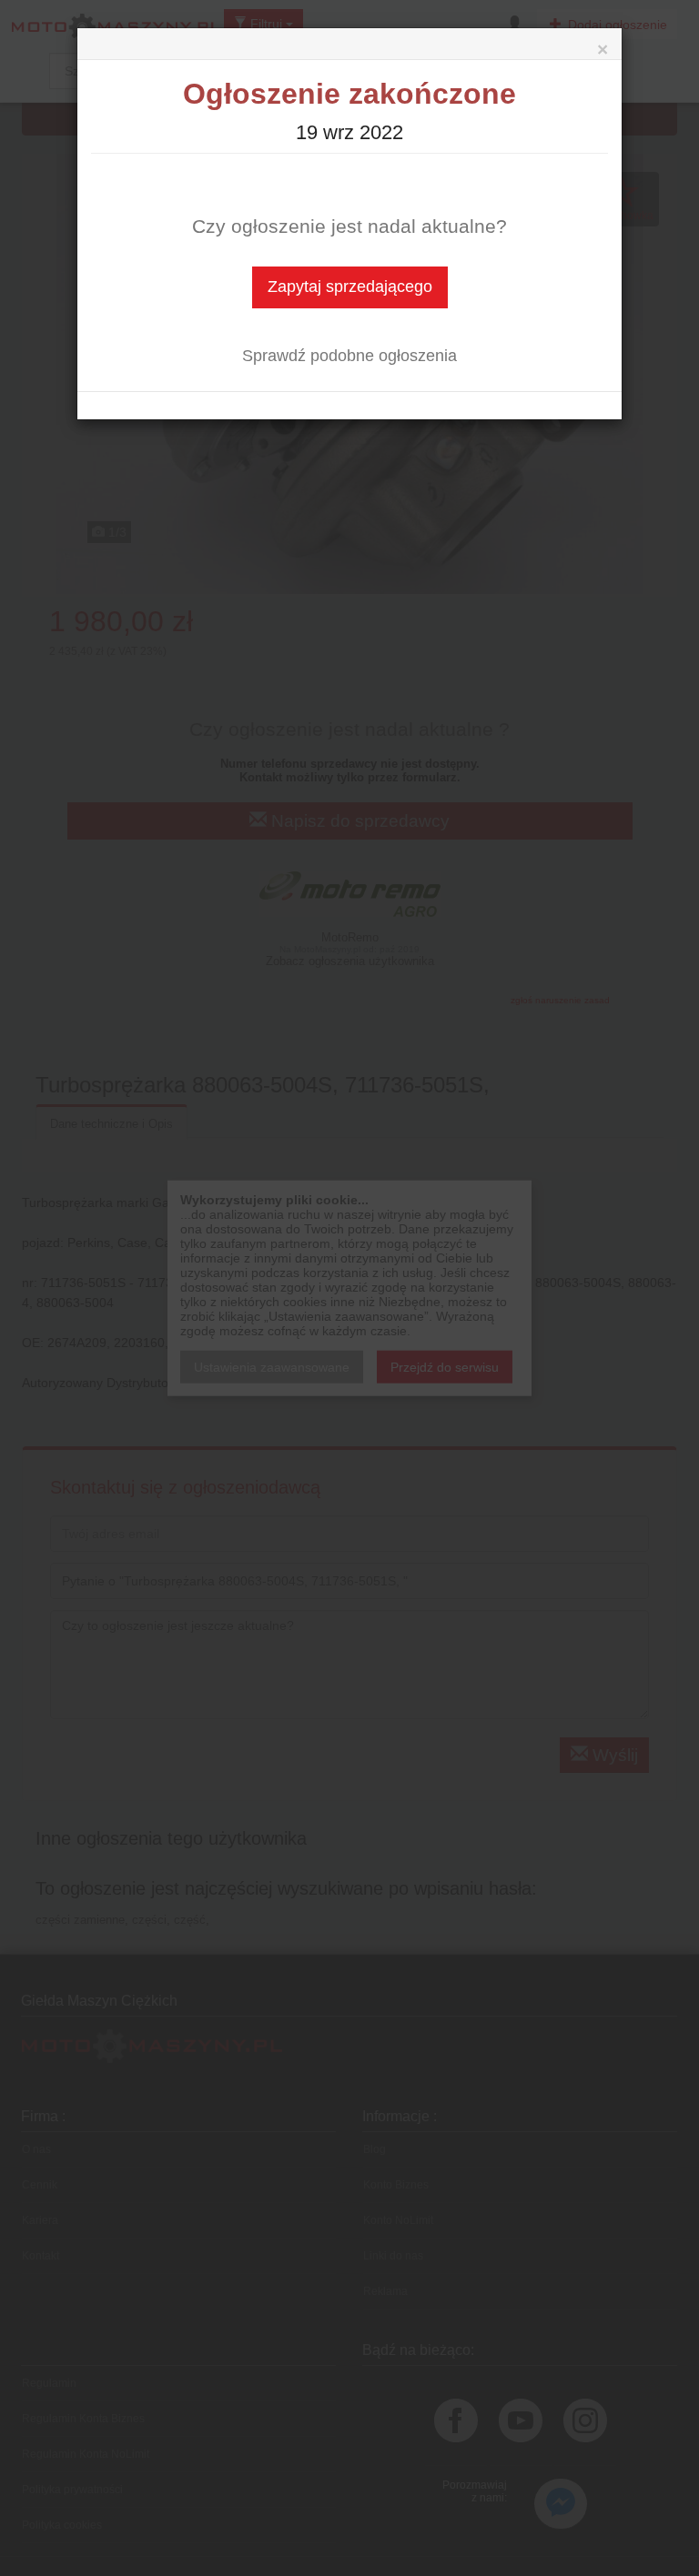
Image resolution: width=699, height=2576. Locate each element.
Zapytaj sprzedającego (350, 287)
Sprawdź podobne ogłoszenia (349, 356)
